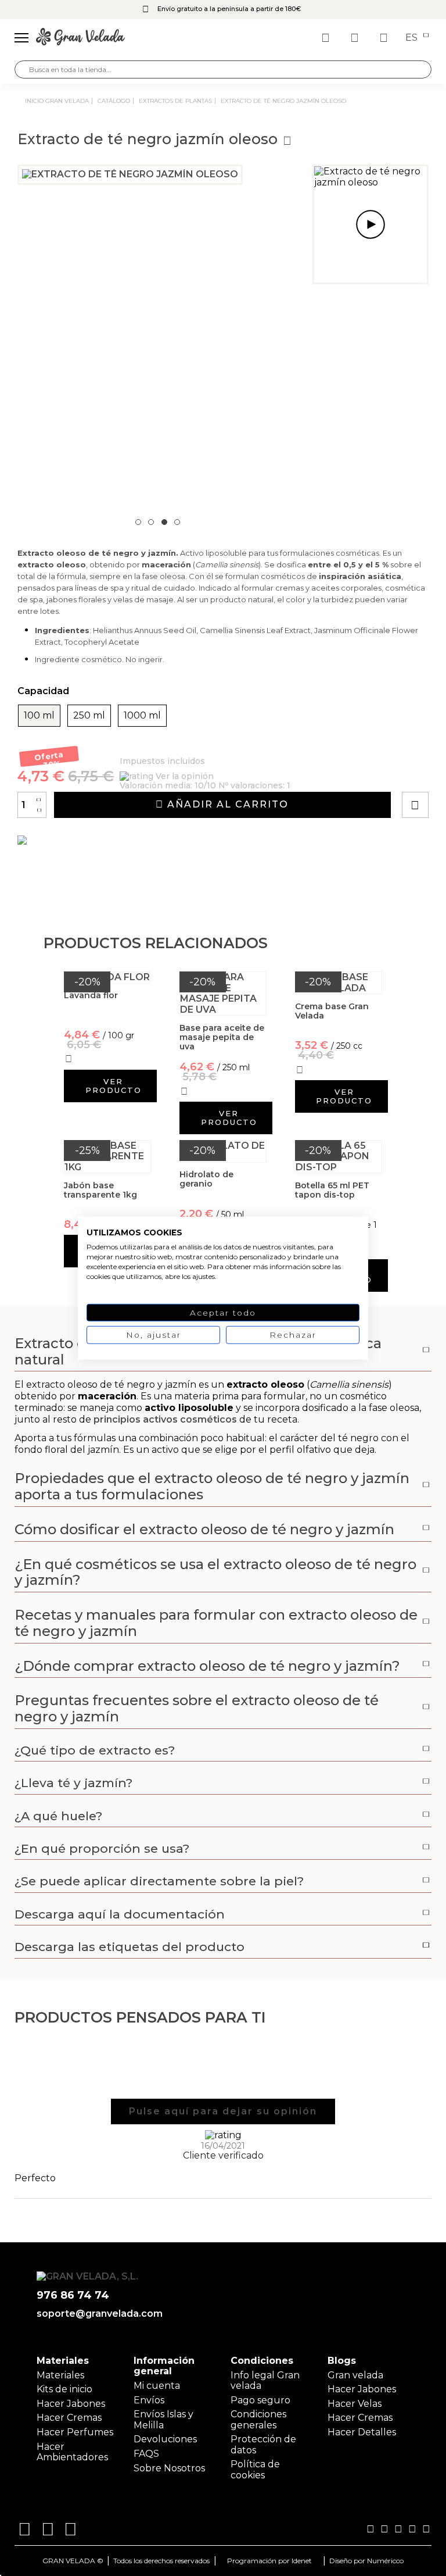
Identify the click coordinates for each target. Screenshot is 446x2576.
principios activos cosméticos (165, 1419)
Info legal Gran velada (265, 2380)
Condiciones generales (258, 2419)
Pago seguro (260, 2400)
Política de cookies (255, 2469)
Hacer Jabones (71, 2404)
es (413, 38)
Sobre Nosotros (169, 2468)
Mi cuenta (157, 2386)
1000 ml (142, 716)
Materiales (60, 2375)
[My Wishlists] (327, 38)
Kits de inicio (64, 2389)
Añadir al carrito (226, 804)
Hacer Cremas (69, 2418)
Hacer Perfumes (75, 2432)
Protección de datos (263, 2444)
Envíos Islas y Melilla (163, 2419)
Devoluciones (165, 2439)
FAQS (146, 2454)
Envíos (149, 2400)
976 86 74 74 (73, 2295)
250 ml (89, 716)
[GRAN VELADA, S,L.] (80, 38)
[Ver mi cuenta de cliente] (356, 38)
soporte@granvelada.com (97, 2314)
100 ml (39, 716)
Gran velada (355, 2375)
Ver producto (114, 1086)
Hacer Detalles (362, 2432)
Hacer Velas (355, 2404)
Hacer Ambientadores (72, 2452)
